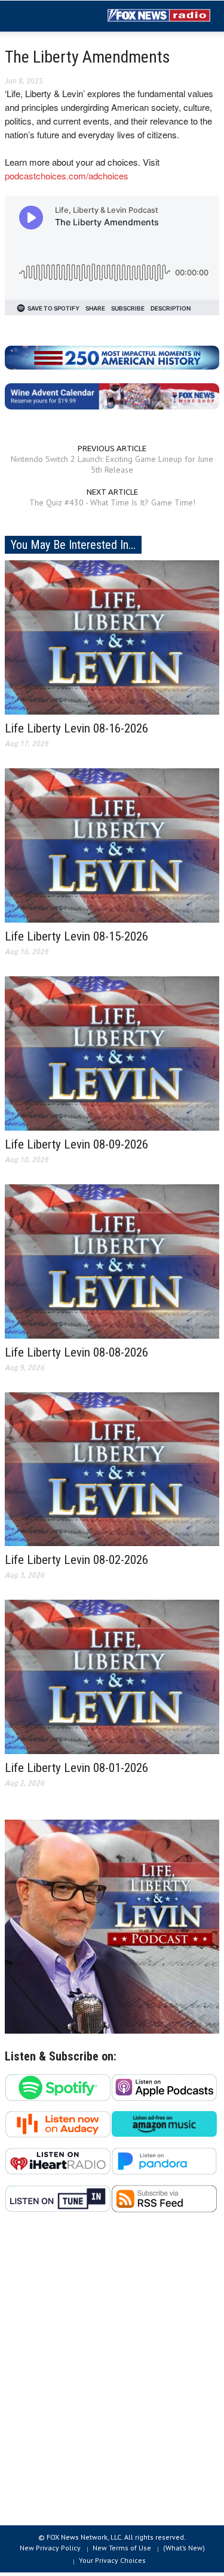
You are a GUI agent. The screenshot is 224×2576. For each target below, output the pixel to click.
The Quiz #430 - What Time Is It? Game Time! (112, 502)
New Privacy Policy (50, 2548)
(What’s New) (184, 2548)
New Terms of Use (122, 2548)
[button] (45, 17)
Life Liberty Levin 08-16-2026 (76, 728)
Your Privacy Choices (112, 2560)
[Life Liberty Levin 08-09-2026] (112, 1053)
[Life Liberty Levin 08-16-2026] (112, 637)
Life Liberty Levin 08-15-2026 (76, 936)
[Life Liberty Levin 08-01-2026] (112, 1676)
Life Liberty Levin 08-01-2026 (76, 1768)
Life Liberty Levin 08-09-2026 (76, 1144)
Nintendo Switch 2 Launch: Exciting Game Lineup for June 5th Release (112, 464)
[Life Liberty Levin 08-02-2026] (112, 1468)
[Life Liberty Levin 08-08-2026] (112, 1261)
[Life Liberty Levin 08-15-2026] (112, 845)
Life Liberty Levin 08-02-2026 (76, 1560)
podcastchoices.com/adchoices (67, 176)
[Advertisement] (112, 2375)
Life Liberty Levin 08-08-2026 (76, 1352)
